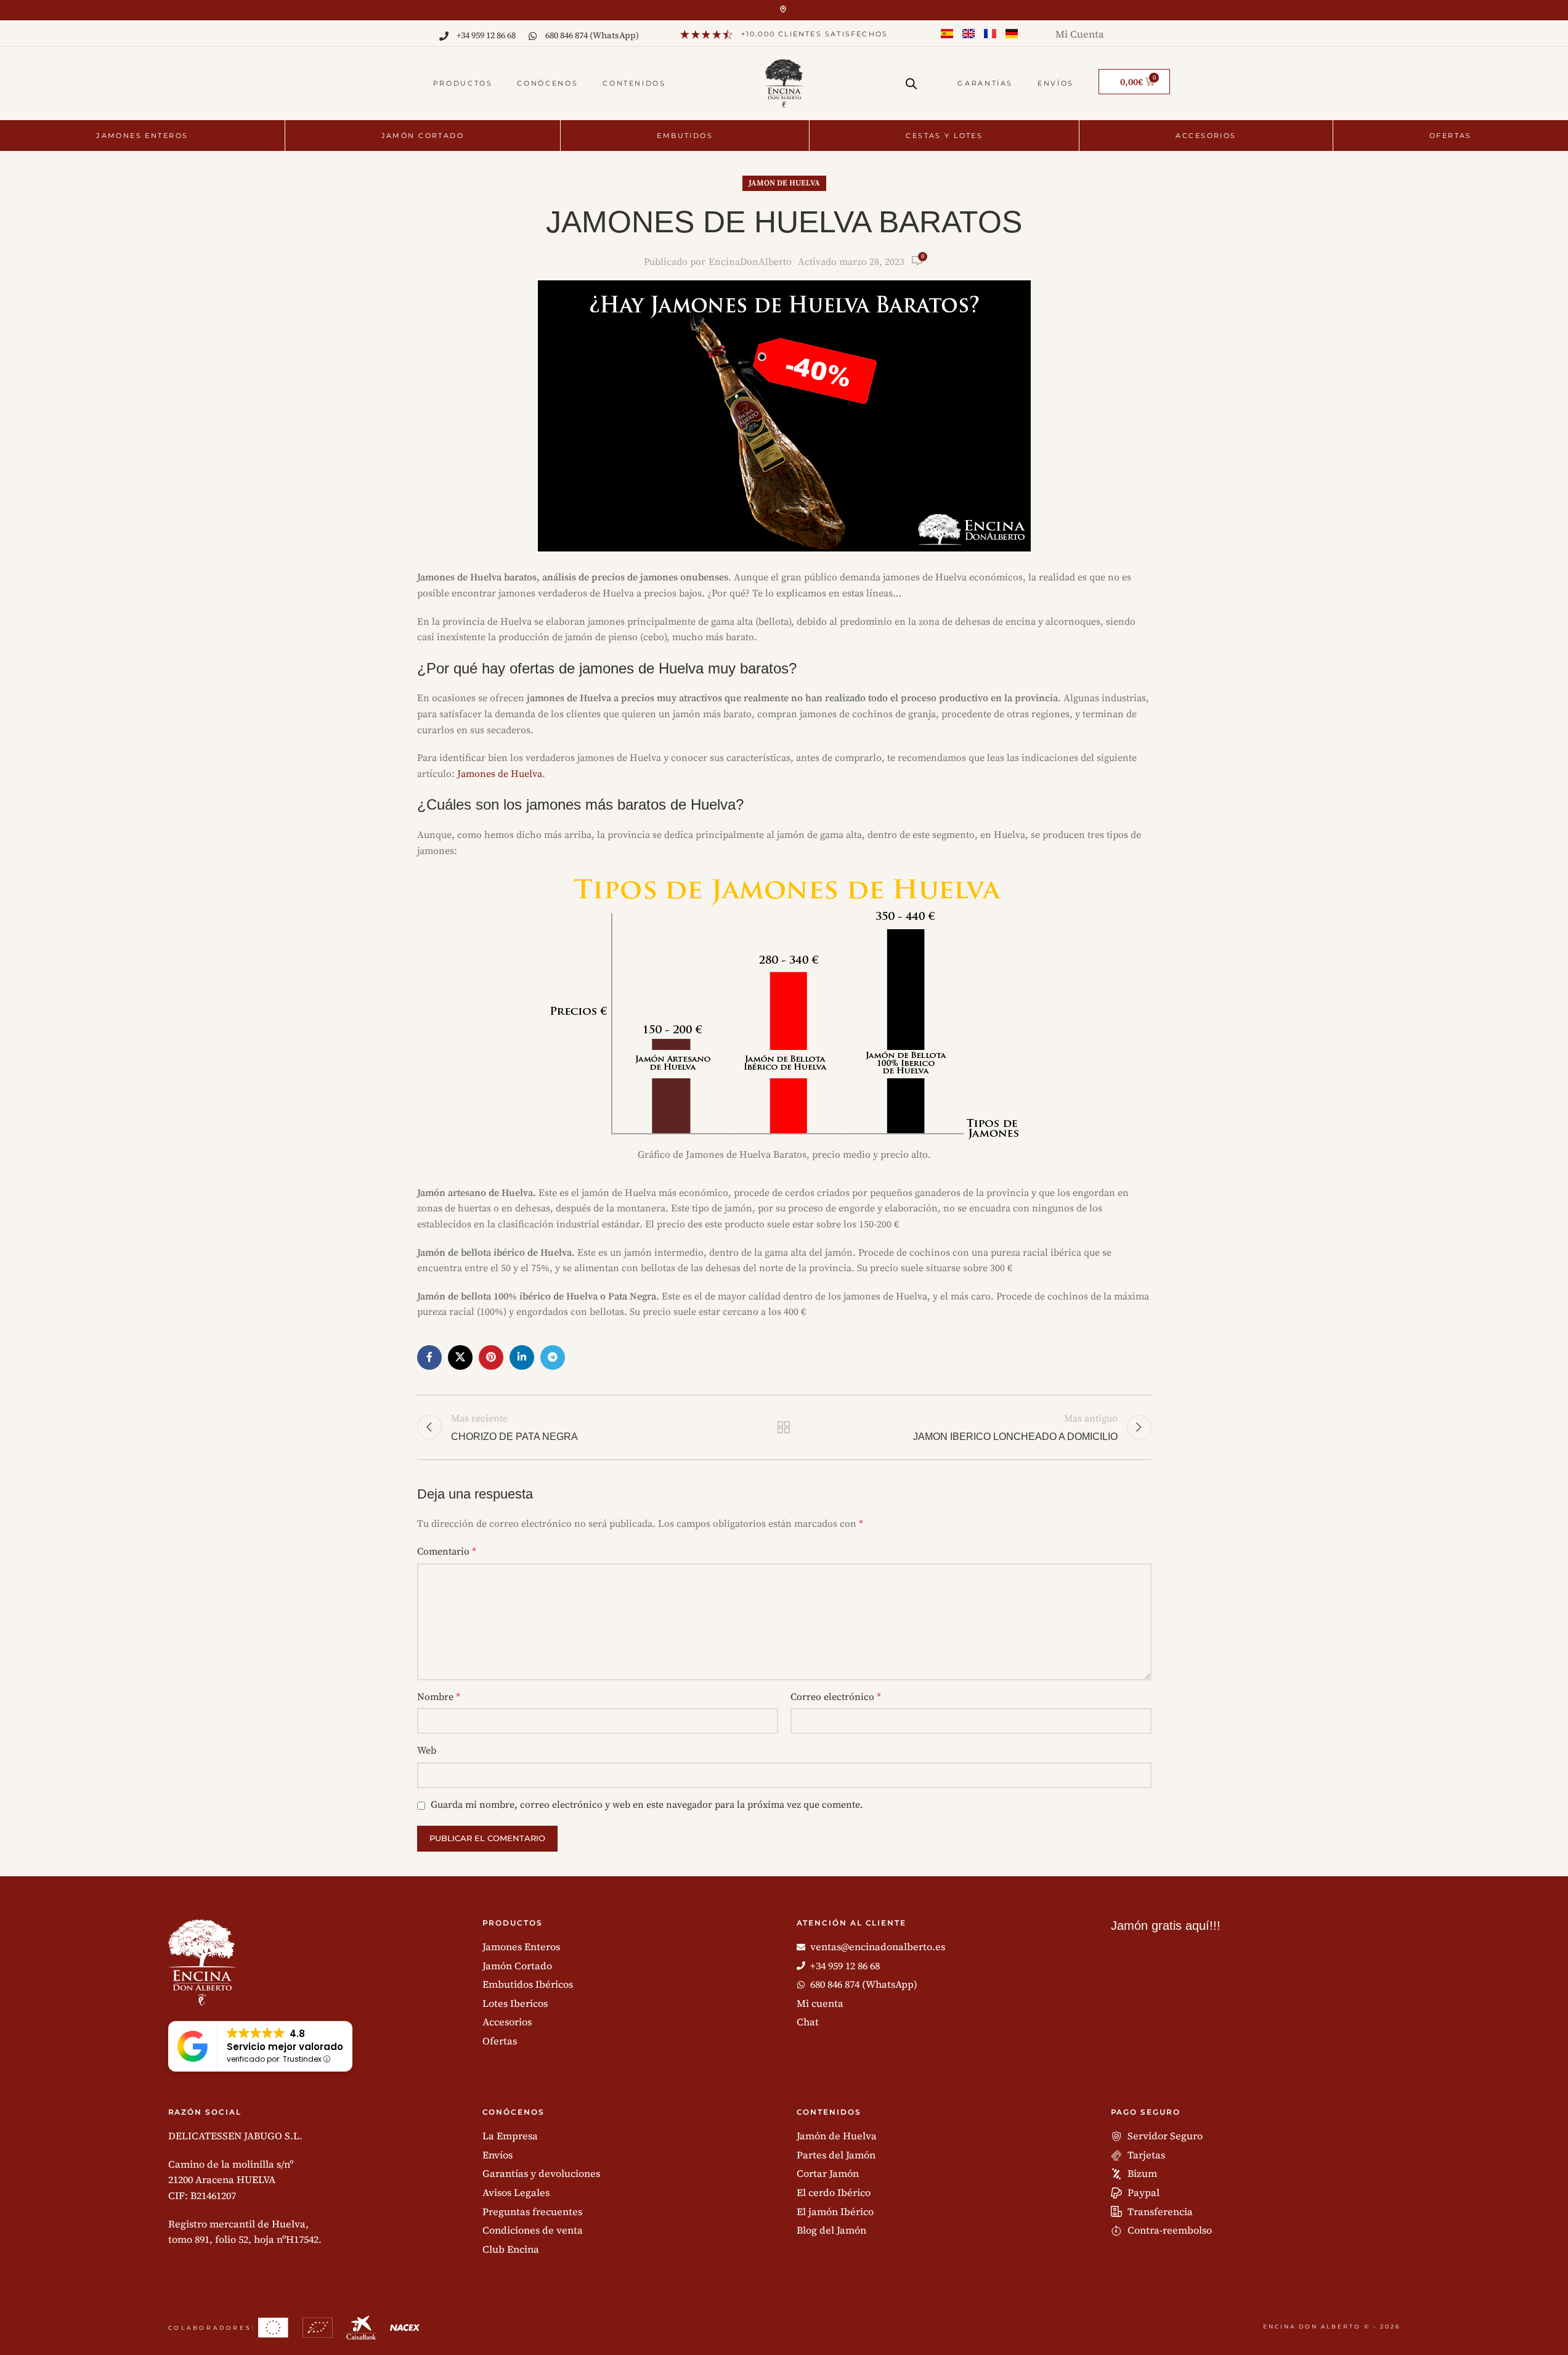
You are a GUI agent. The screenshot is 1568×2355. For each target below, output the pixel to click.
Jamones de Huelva (500, 774)
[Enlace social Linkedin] (522, 1357)
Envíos (1056, 83)
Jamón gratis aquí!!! (1166, 1926)
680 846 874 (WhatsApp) (592, 35)
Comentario (447, 1552)
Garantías (985, 83)
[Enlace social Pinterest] (491, 1357)
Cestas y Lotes (944, 136)
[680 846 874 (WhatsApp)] (533, 36)
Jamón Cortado (423, 136)
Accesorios (1206, 136)
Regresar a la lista (784, 1427)
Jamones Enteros (142, 136)
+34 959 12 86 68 (486, 35)
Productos (463, 83)
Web (427, 1751)
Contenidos (634, 83)
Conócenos (547, 83)
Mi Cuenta (1080, 34)
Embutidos (685, 136)
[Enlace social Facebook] (429, 1357)
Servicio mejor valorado (285, 2047)
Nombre (439, 1697)
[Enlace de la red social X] (460, 1357)
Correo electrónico (836, 1697)
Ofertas (1451, 136)
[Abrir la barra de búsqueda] (911, 79)
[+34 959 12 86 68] (444, 36)
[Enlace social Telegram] (553, 1357)
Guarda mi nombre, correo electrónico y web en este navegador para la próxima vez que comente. (647, 1805)
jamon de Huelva (784, 183)
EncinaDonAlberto (750, 262)
